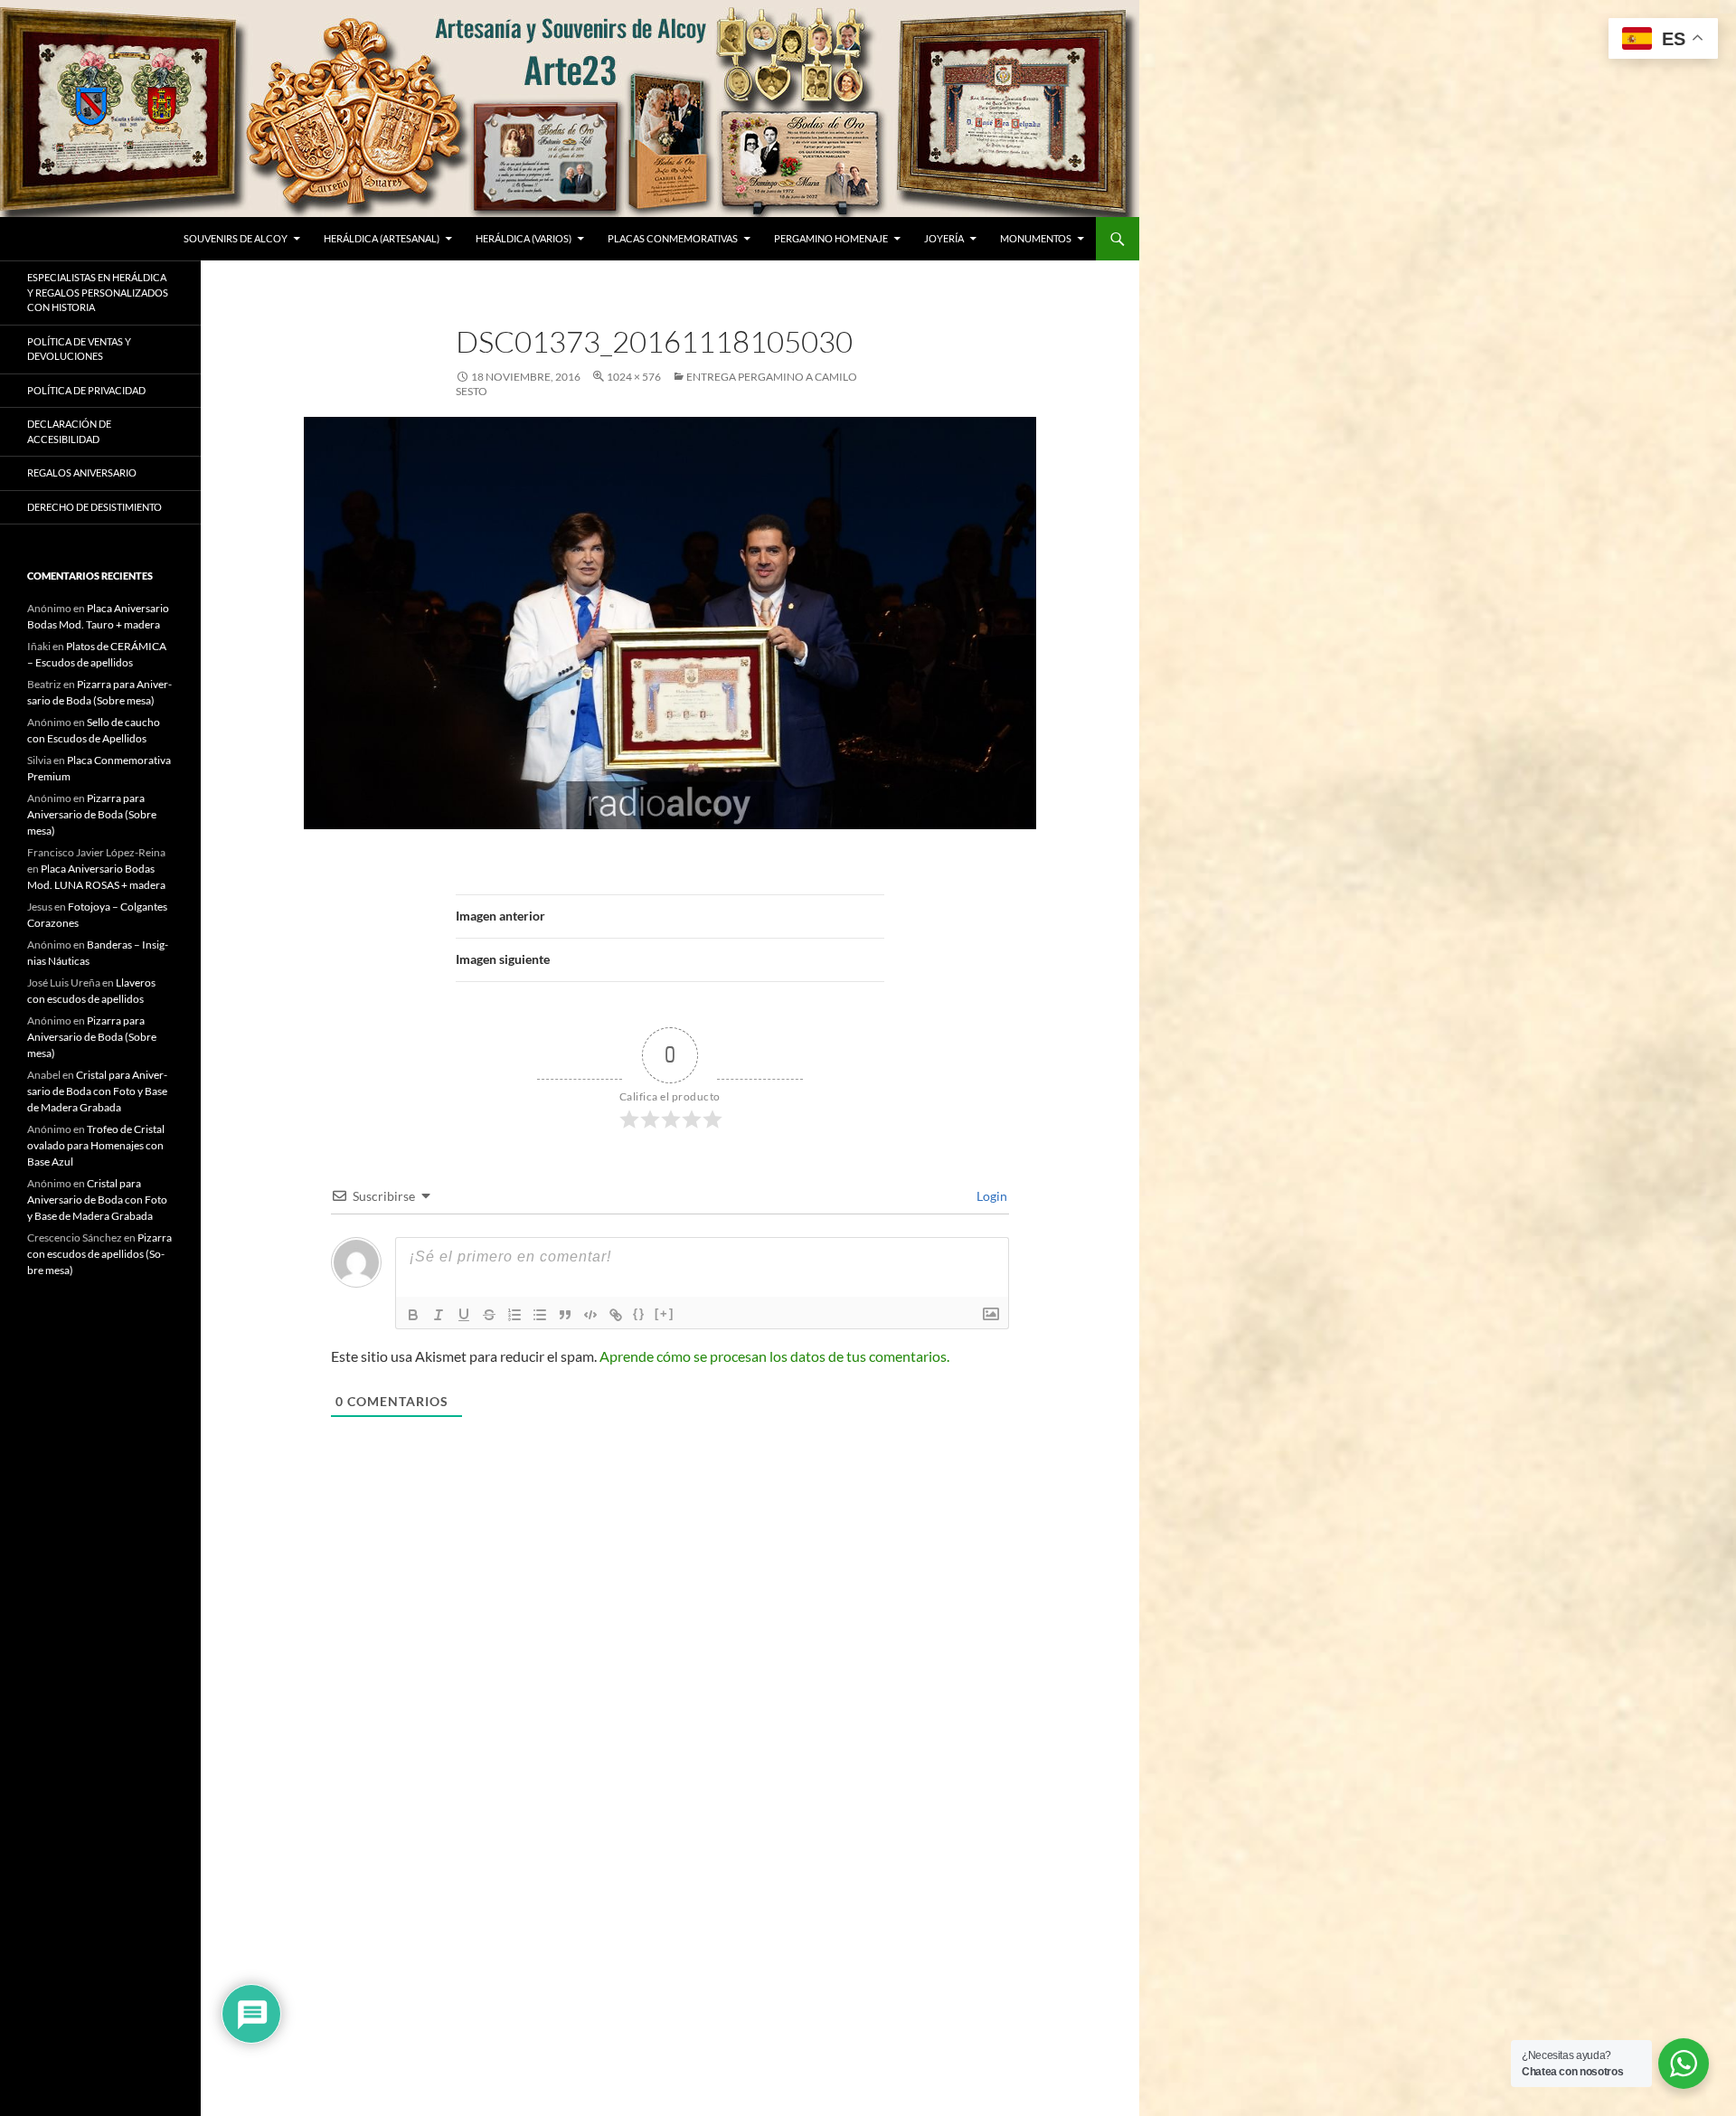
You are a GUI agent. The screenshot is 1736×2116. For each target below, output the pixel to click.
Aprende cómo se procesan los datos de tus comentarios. (774, 1356)
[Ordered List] (514, 1315)
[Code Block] (590, 1315)
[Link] (616, 1315)
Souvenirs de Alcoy (236, 238)
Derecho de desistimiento (94, 507)
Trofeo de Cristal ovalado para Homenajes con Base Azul (96, 1145)
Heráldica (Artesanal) (382, 238)
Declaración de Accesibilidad (69, 431)
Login (991, 1196)
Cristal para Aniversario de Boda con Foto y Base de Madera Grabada (97, 1091)
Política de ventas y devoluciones (79, 349)
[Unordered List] (540, 1315)
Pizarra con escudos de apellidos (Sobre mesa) (99, 1254)
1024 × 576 (634, 377)
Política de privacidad (86, 390)
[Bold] (413, 1315)
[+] (665, 1313)
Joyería (944, 238)
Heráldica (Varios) (524, 238)
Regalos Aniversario (82, 472)
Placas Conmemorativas (673, 238)
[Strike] (489, 1315)
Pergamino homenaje (831, 238)
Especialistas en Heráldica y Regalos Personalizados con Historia (98, 292)
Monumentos (1036, 238)
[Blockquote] (565, 1315)
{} (639, 1313)
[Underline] (464, 1315)
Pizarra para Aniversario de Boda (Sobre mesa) (92, 814)
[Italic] (439, 1315)
